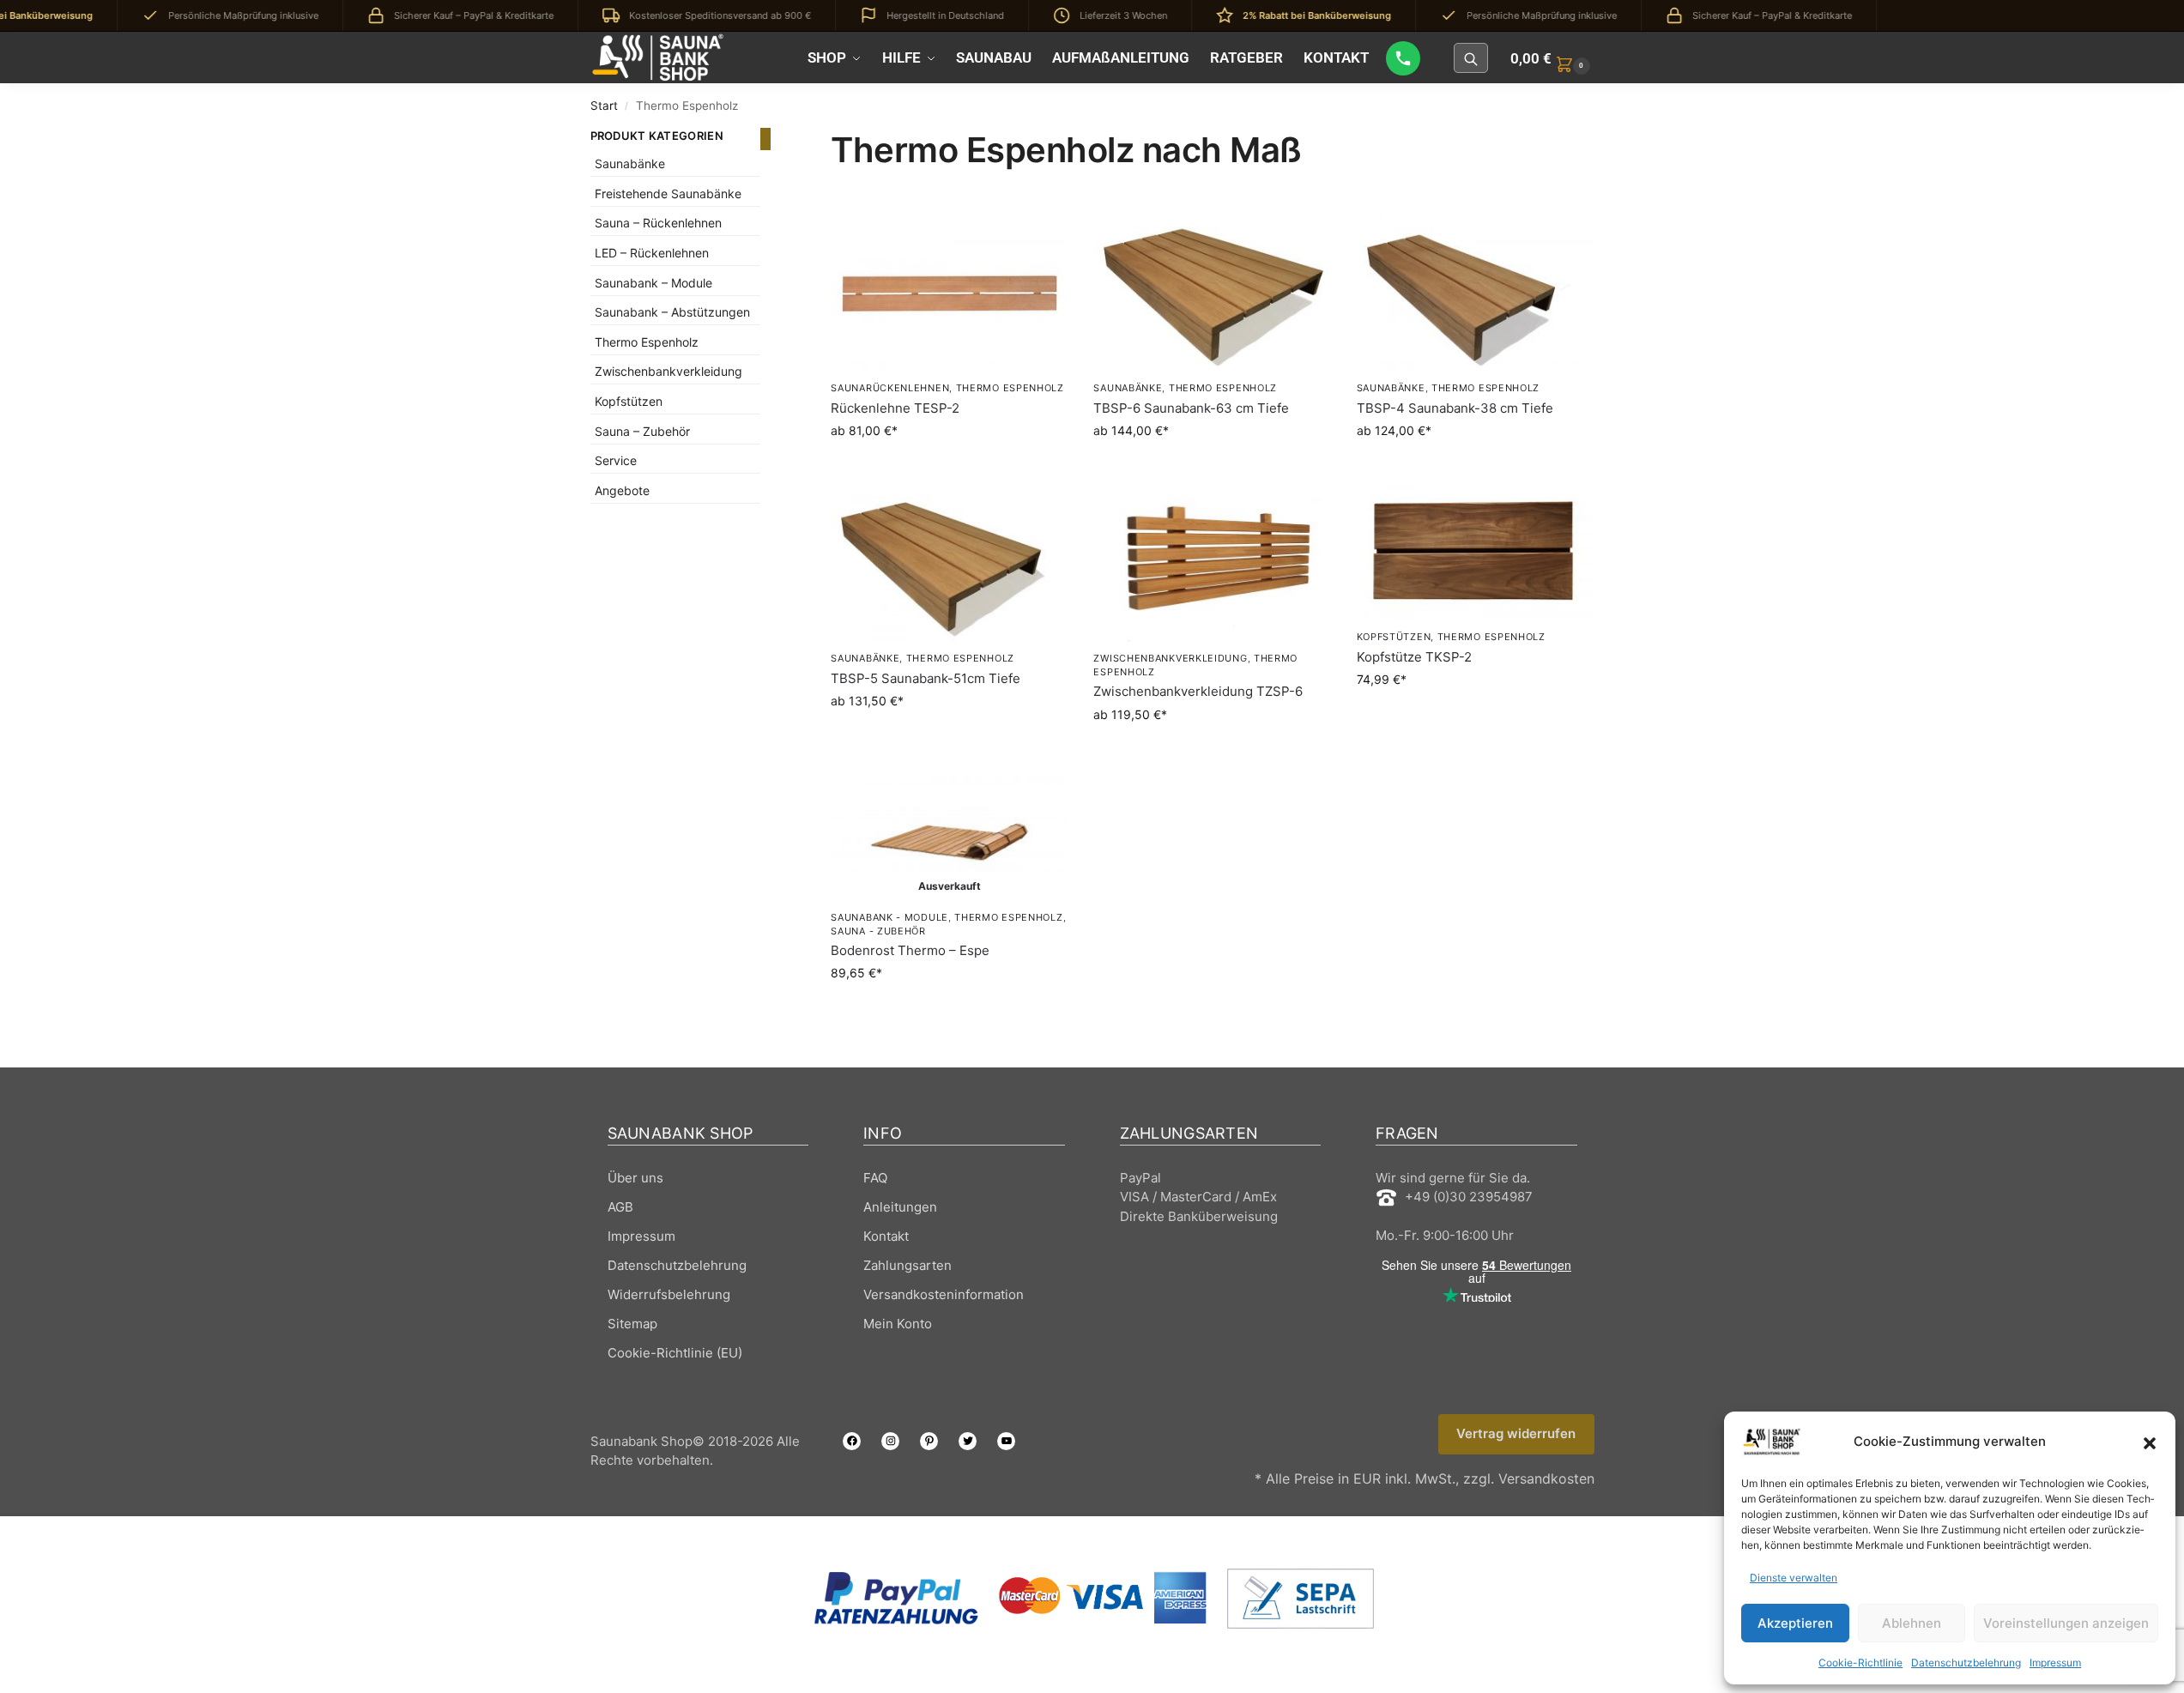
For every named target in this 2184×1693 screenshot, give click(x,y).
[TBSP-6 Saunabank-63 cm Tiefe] (1212, 293)
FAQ (875, 1178)
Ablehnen (1912, 1623)
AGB (620, 1207)
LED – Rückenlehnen (652, 253)
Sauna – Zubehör (642, 431)
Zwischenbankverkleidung (1170, 658)
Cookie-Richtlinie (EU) (675, 1353)
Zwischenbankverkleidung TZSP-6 (1198, 691)
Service (616, 460)
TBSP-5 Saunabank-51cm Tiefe (926, 678)
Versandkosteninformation (944, 1294)
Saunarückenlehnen (890, 388)
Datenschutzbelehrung (1966, 1663)
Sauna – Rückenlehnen (658, 223)
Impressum (2055, 1663)
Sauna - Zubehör (878, 931)
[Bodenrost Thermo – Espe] (949, 835)
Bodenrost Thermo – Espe (910, 950)
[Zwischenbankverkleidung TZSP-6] (1212, 563)
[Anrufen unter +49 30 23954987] (1403, 58)
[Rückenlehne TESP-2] (949, 293)
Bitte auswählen (950, 466)
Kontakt (886, 1236)
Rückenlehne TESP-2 (895, 408)
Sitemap (632, 1324)
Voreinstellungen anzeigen (2066, 1623)
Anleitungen (900, 1207)
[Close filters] (765, 139)
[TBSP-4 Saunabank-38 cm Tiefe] (1475, 293)
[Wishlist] (1042, 239)
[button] (2150, 1442)
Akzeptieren (1795, 1623)
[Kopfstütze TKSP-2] (1475, 552)
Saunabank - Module (889, 917)
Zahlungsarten (907, 1265)
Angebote (622, 490)
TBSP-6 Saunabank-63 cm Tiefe (1191, 408)
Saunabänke (1128, 388)
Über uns (635, 1178)
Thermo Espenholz (1010, 388)
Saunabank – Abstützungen (672, 312)
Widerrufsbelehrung (669, 1294)
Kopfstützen (1394, 637)
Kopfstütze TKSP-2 (1414, 657)
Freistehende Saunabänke (668, 193)
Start (604, 106)
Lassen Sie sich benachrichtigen (950, 1009)
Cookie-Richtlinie (1860, 1663)
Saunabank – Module (653, 283)
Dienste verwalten (1794, 1578)
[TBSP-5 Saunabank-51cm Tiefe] (949, 563)
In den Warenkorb (1475, 715)
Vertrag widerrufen (1516, 1433)
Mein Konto (898, 1324)
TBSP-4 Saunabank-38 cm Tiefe (1455, 408)
